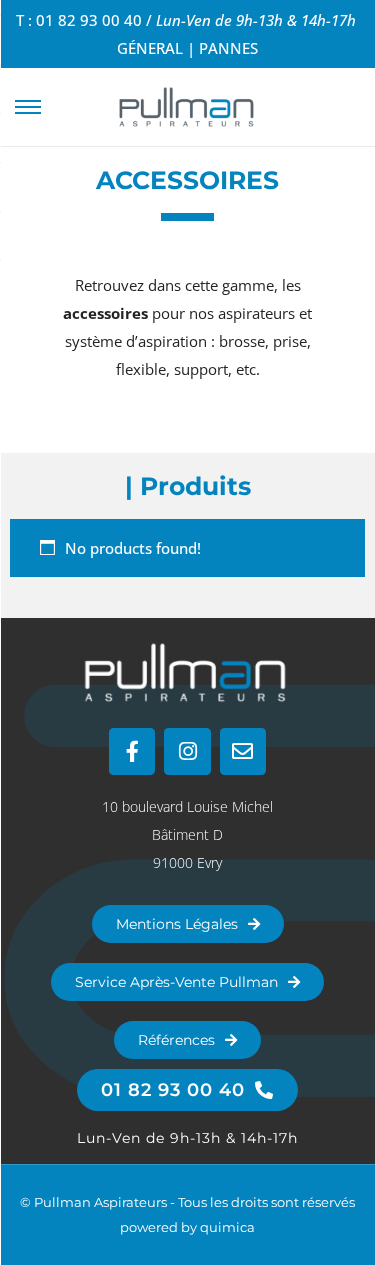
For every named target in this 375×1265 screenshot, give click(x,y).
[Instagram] (187, 751)
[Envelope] (243, 751)
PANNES (228, 48)
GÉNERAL (150, 48)
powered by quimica (187, 1227)
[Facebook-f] (132, 751)
